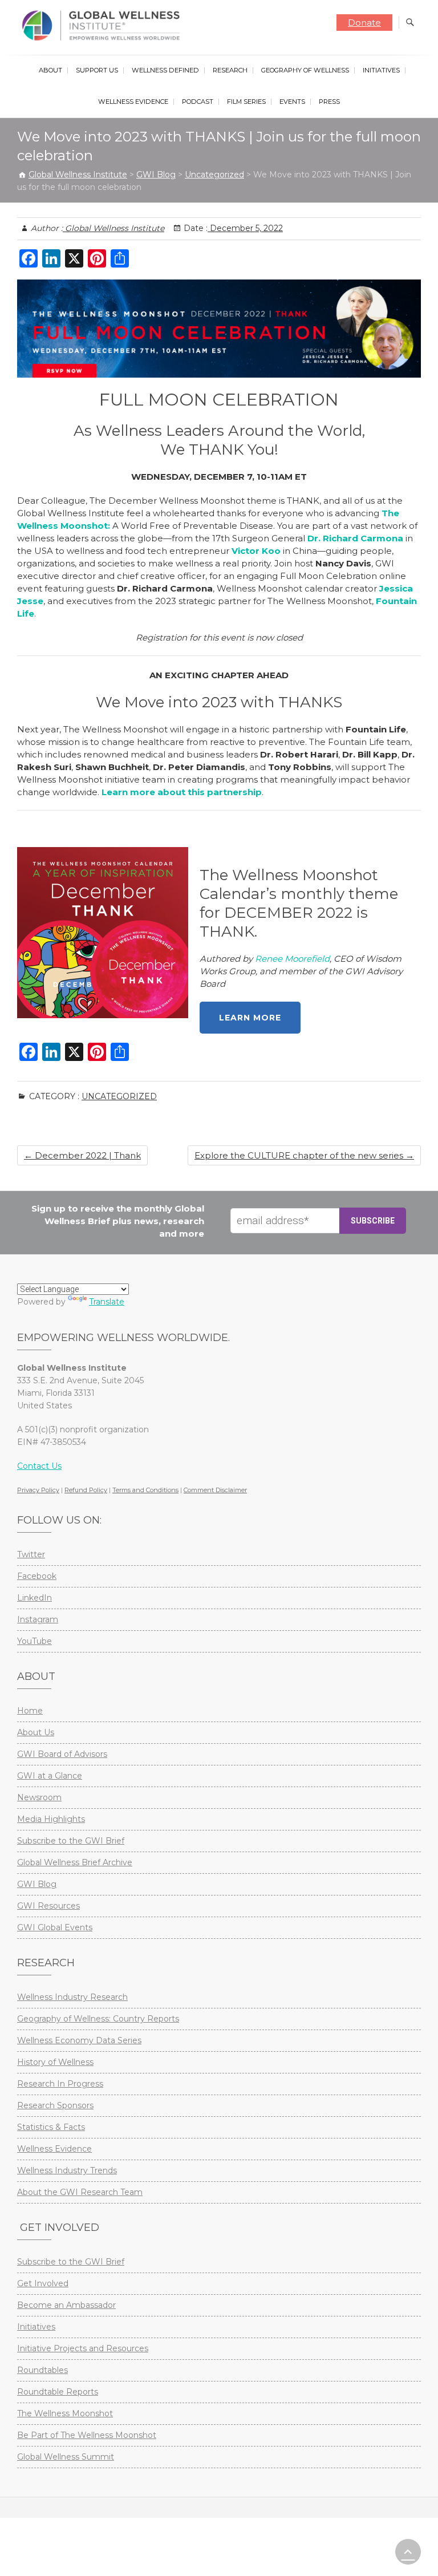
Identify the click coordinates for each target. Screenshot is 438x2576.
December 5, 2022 (245, 228)
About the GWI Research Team (80, 2192)
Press (329, 102)
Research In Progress (60, 2084)
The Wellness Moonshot (65, 2413)
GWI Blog (37, 1884)
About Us (36, 1732)
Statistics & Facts (51, 2127)
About (50, 70)
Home (30, 1711)
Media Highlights (51, 1819)
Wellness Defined (165, 70)
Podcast (198, 102)
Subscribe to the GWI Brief (71, 1841)
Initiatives (381, 70)
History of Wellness (55, 2062)
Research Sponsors (55, 2105)
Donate (364, 23)
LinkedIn (35, 1598)
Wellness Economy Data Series (79, 2040)
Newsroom (39, 1797)
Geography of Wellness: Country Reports (98, 2019)
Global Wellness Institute (113, 228)
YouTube (35, 1641)
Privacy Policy (38, 1490)
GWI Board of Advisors (62, 1754)
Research (230, 70)
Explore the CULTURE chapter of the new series (304, 1155)
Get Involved (43, 2283)
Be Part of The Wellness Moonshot (87, 2435)
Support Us (97, 70)
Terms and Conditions (145, 1490)
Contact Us (39, 1466)
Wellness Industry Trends (67, 2170)
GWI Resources (48, 1906)
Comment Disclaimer (215, 1490)
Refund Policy (86, 1490)
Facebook (37, 1576)
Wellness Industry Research (72, 1997)
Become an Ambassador (66, 2305)
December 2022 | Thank (82, 1155)
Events (292, 102)
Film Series (246, 102)
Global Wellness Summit (66, 2457)
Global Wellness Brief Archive (75, 1862)
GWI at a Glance (50, 1776)
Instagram (38, 1619)
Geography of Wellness (305, 70)
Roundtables (42, 2370)
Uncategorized (119, 1096)
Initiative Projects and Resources (83, 2348)
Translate (107, 1302)
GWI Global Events (55, 1927)
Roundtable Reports (58, 2392)
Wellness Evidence (133, 102)
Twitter (31, 1554)
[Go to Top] (408, 2552)
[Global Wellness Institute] (104, 26)
